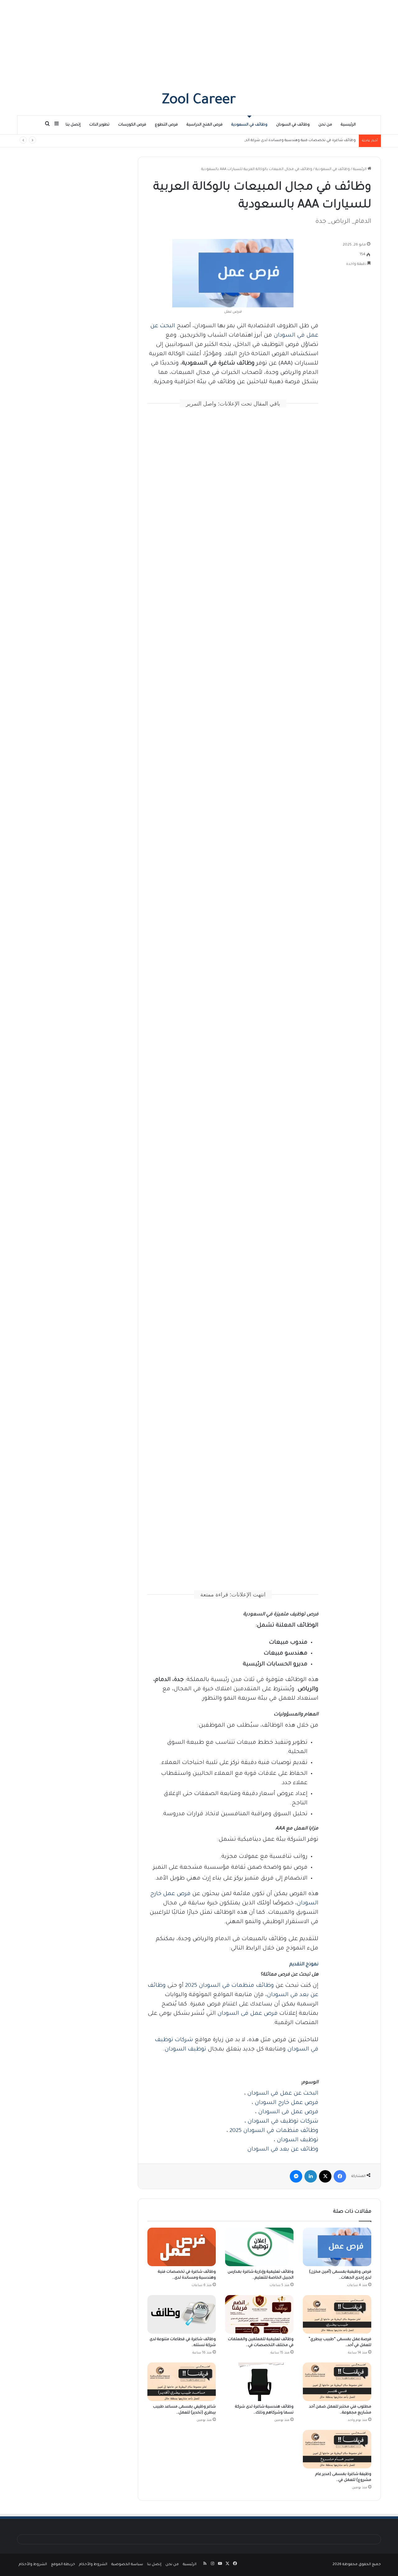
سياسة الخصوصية (127, 2565)
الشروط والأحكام (93, 2565)
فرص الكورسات (132, 125)
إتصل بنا (73, 125)
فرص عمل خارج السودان (287, 2103)
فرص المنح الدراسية (205, 125)
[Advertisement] (199, 44)
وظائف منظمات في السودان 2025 (229, 1986)
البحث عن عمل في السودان (283, 2094)
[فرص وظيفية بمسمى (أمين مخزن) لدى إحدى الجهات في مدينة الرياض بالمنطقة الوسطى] (337, 2247)
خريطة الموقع (63, 2565)
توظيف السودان (185, 2050)
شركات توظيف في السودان (283, 2122)
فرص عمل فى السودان (248, 2014)
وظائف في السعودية (249, 125)
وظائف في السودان (293, 125)
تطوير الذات (99, 125)
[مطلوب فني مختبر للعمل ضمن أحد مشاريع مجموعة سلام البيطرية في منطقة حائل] (337, 2382)
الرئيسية (348, 125)
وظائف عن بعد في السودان (283, 2150)
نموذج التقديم (304, 1965)
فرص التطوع (166, 125)
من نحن (325, 125)
